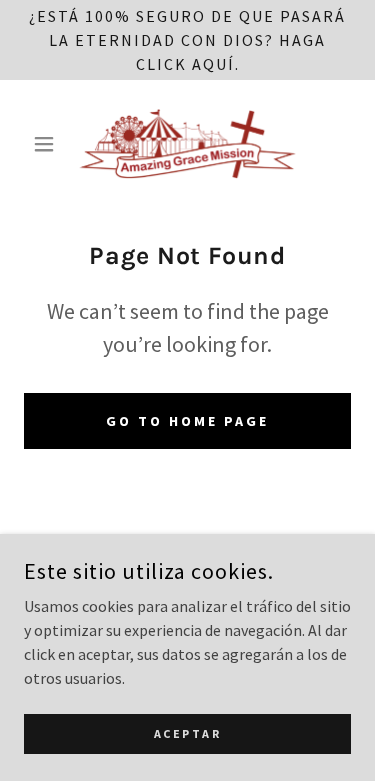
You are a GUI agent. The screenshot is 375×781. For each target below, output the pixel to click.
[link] (188, 144)
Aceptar (188, 733)
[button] (48, 144)
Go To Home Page (187, 421)
